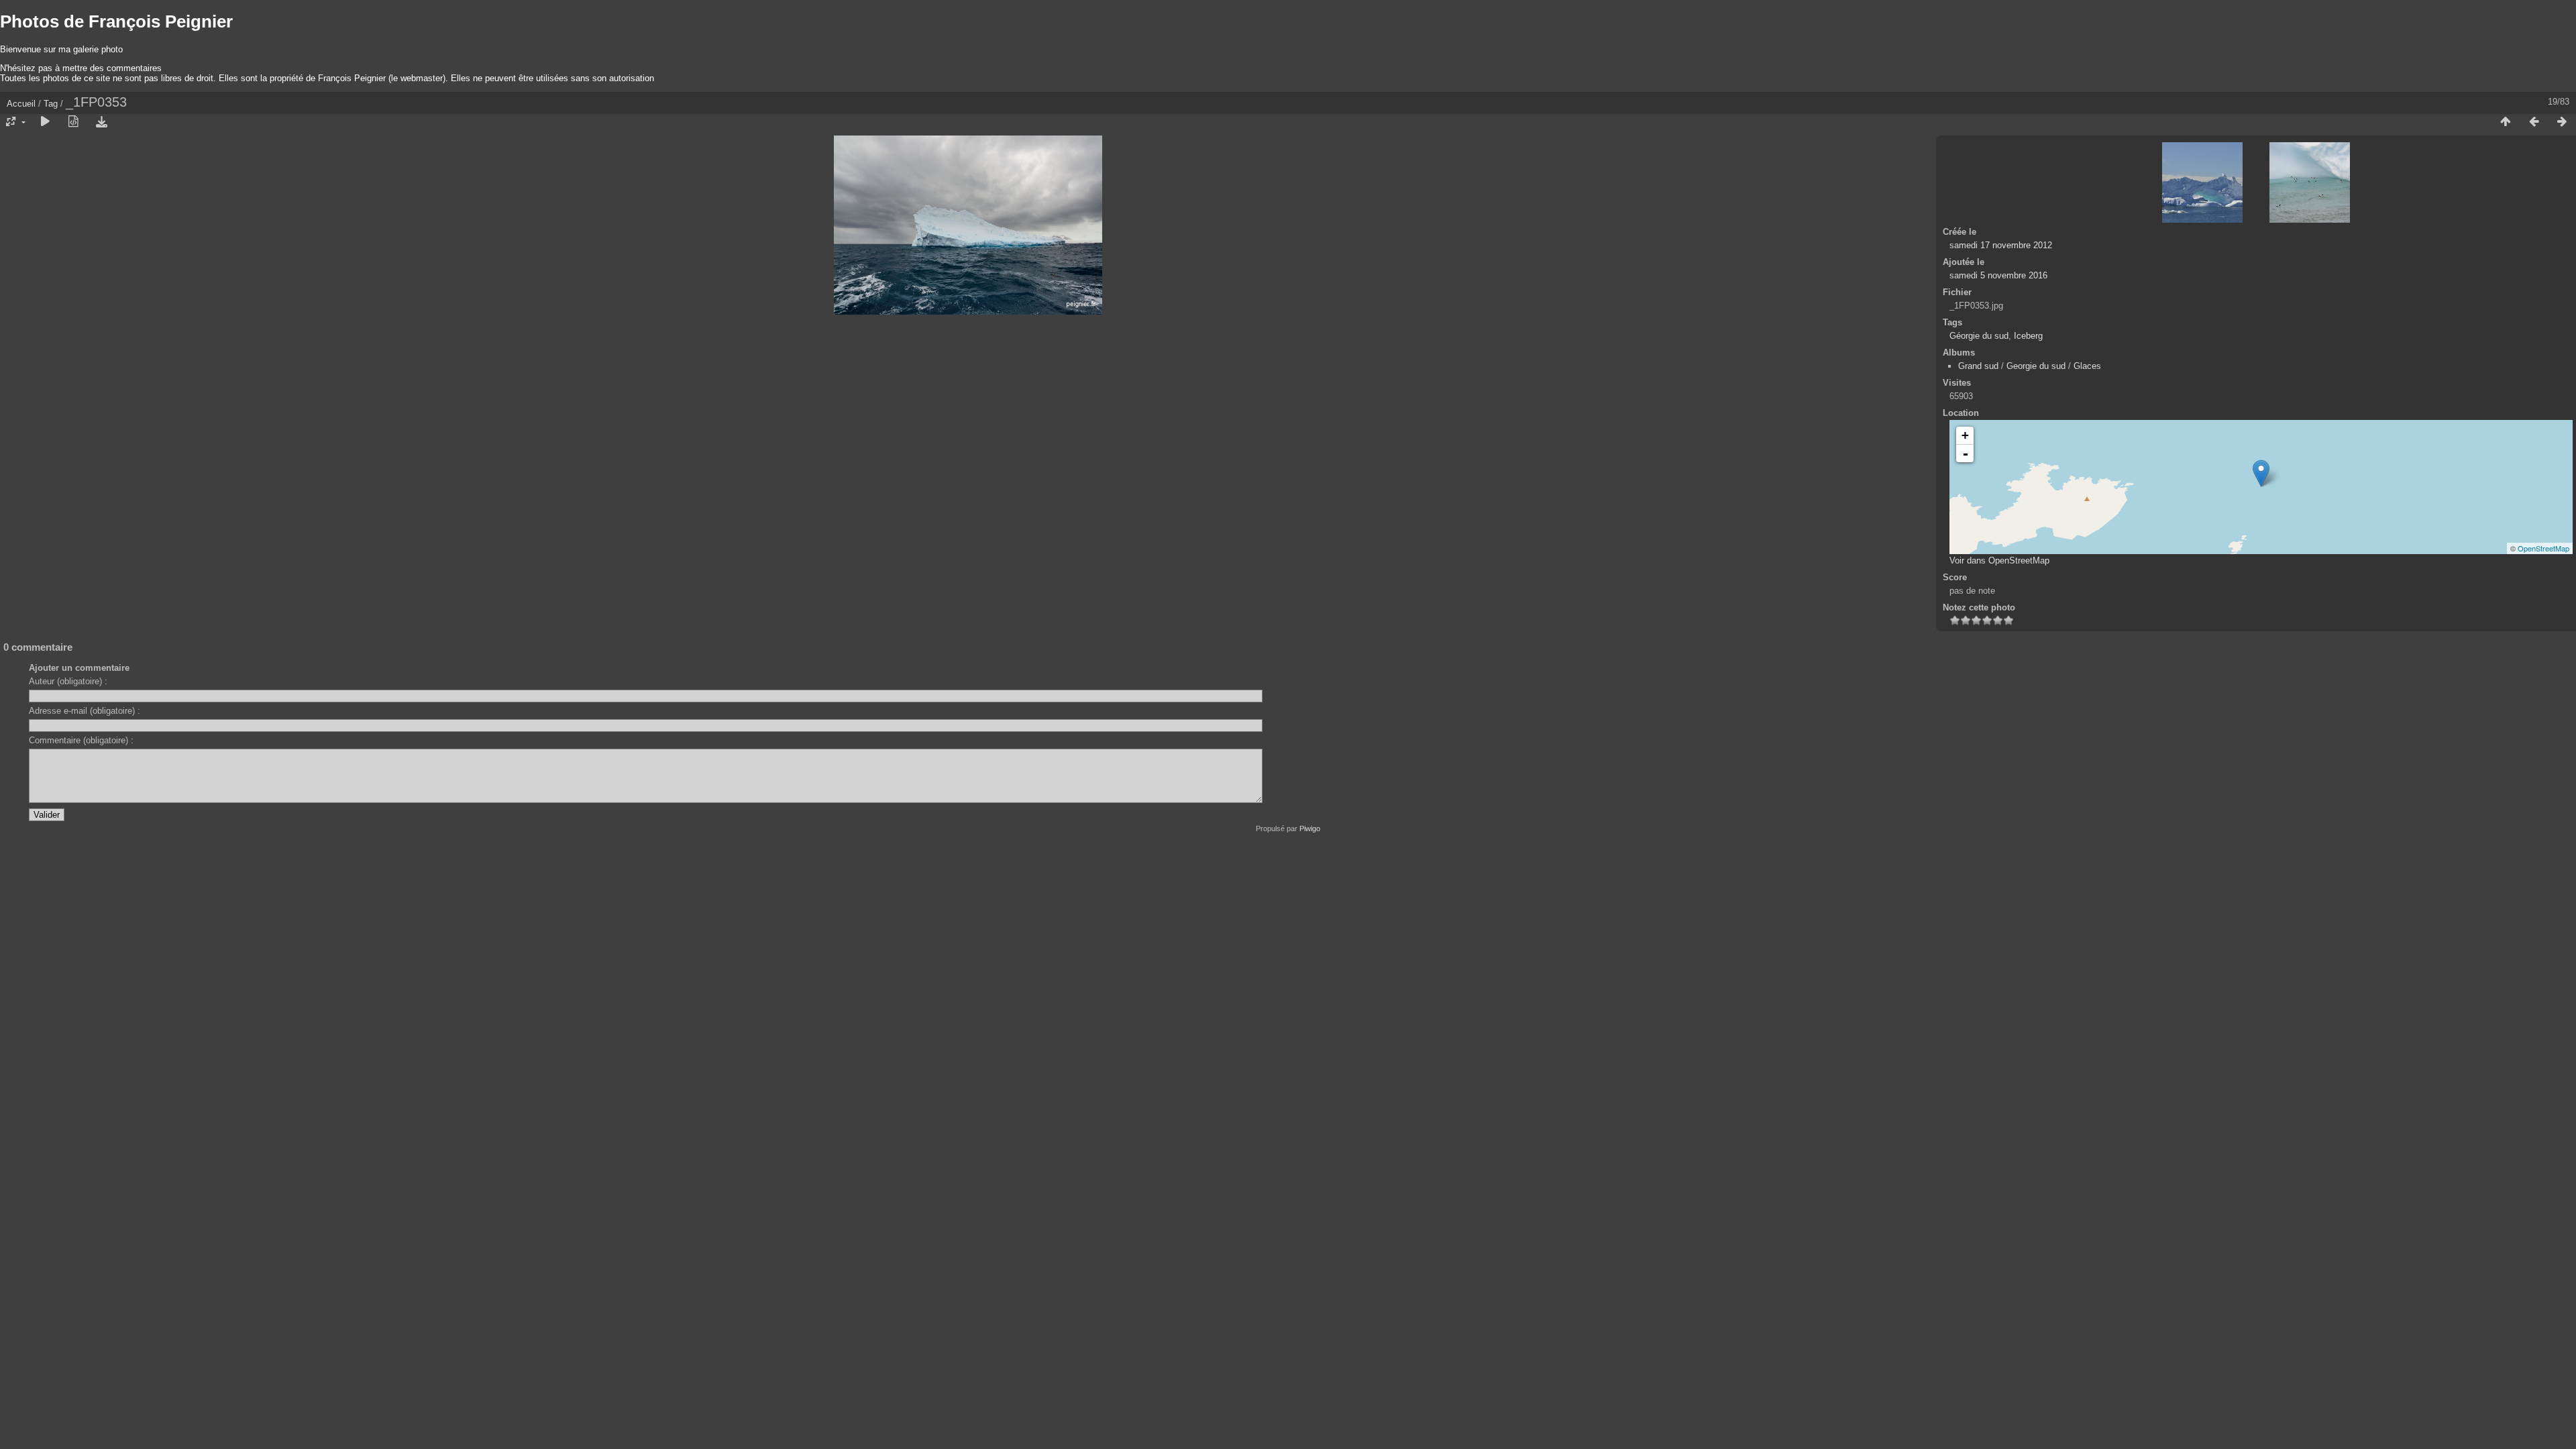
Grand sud (1978, 366)
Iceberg (2028, 336)
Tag (51, 104)
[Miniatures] (2506, 122)
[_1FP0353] (2261, 473)
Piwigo (1310, 828)
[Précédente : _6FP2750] (2534, 122)
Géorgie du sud (1979, 336)
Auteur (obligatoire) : (68, 681)
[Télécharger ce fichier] (101, 122)
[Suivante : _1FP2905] (2562, 122)
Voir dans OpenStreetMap (1999, 560)
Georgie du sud (2036, 366)
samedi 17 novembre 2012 (2001, 245)
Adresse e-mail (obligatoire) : (85, 711)
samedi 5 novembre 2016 (1998, 275)
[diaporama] (45, 122)
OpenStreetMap (2543, 548)
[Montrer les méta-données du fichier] (73, 122)
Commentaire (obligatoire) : (81, 740)
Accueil (21, 104)
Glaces (2087, 366)
